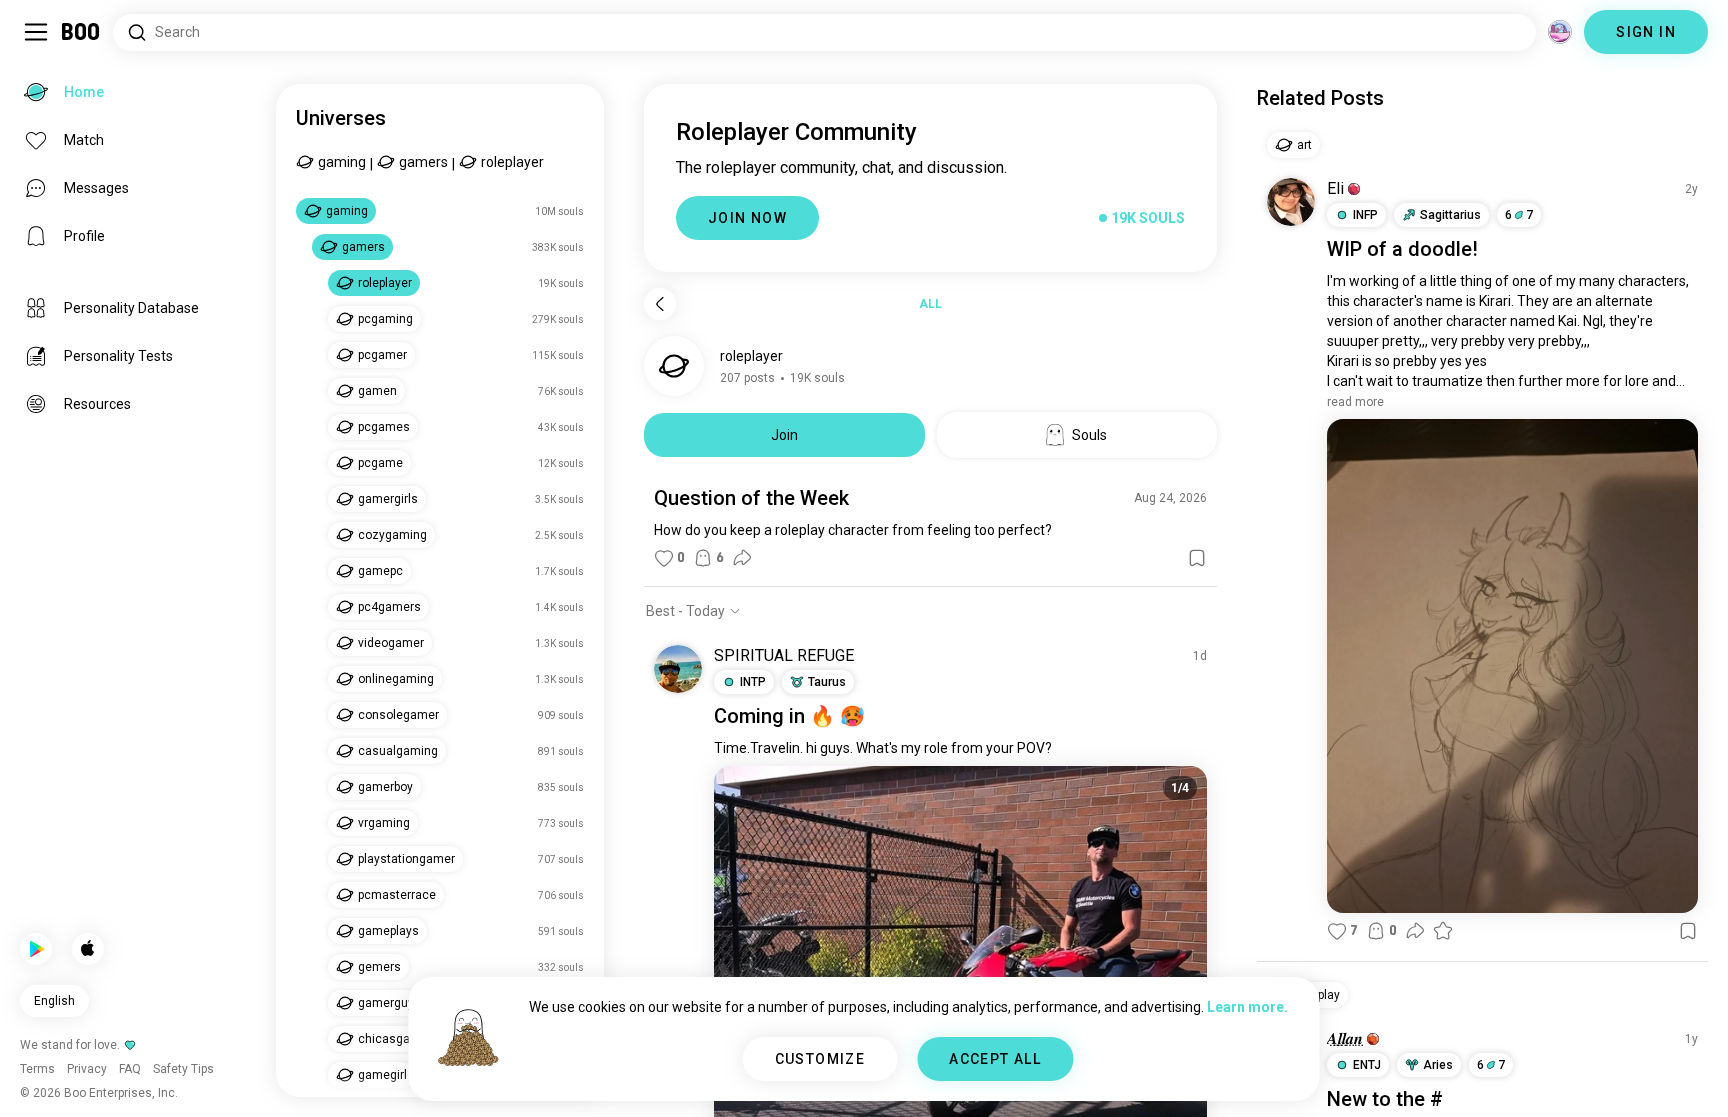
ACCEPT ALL (995, 1059)
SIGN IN (1646, 32)
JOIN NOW (747, 218)
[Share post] (742, 558)
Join (784, 435)
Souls (1089, 435)
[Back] (660, 304)
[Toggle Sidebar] (36, 32)
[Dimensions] (1560, 32)
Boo (81, 32)
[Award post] (1443, 931)
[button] (1354, 189)
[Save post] (1197, 558)
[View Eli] (1291, 202)
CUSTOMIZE (820, 1059)
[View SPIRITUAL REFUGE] (678, 669)
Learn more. (1247, 1007)
